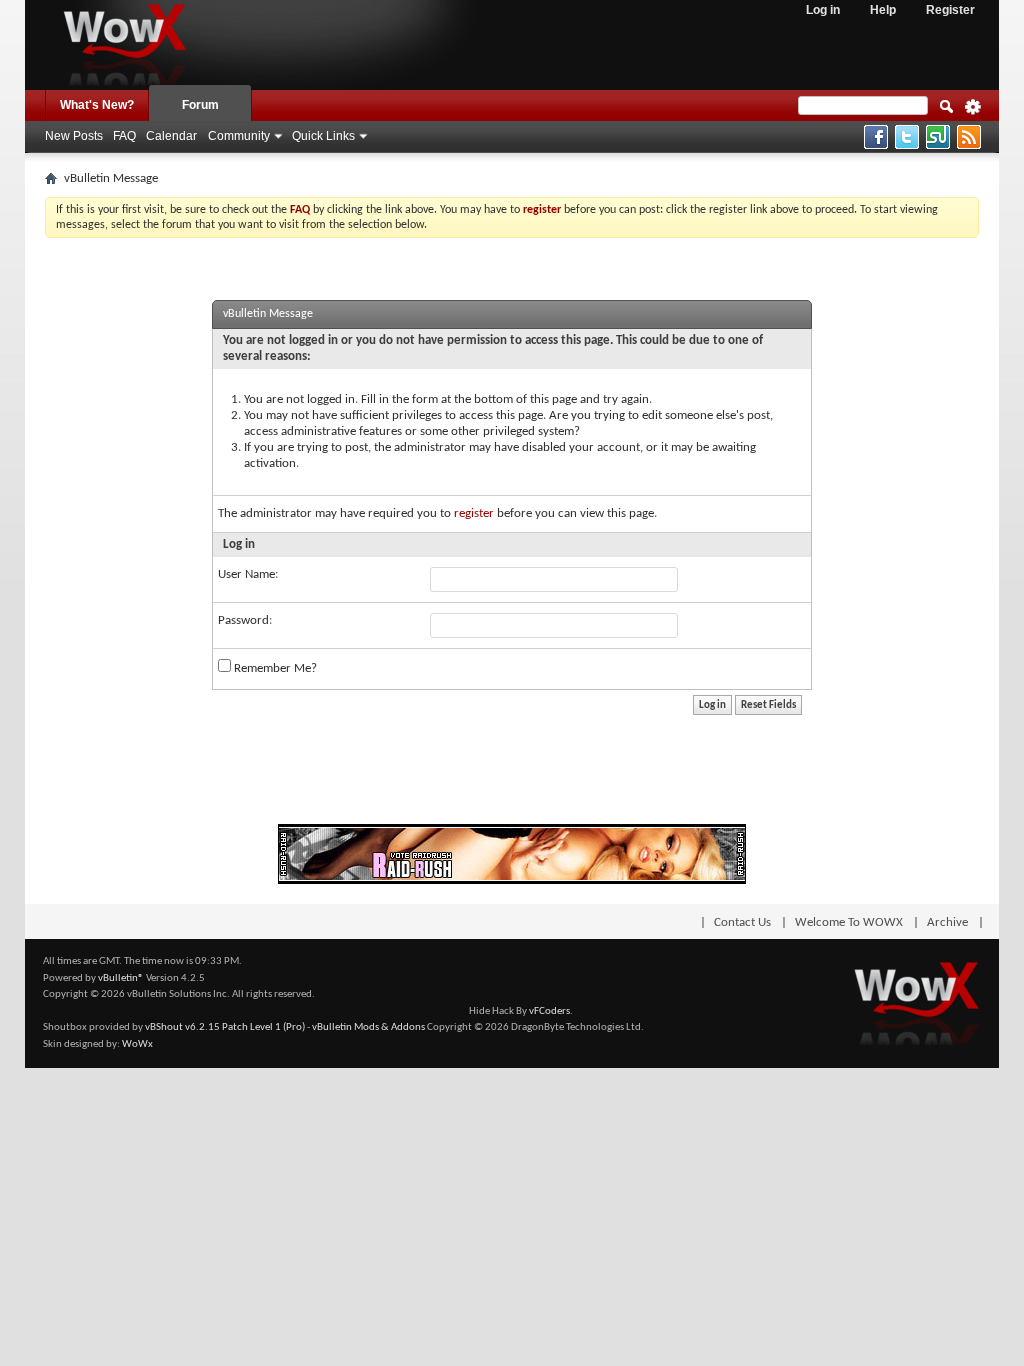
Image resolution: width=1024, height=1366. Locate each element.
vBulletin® (121, 978)
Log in (823, 10)
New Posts (74, 136)
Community (239, 136)
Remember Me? (274, 668)
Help (883, 10)
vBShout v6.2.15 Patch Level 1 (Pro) (225, 1027)
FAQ (124, 136)
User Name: (248, 574)
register (474, 513)
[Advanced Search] (973, 113)
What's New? (97, 105)
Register (950, 10)
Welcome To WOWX (849, 922)
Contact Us (742, 922)
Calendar (171, 136)
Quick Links (323, 136)
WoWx (137, 1044)
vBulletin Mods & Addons (368, 1027)
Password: (245, 620)
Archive (947, 922)
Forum (200, 105)
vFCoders (549, 1011)
